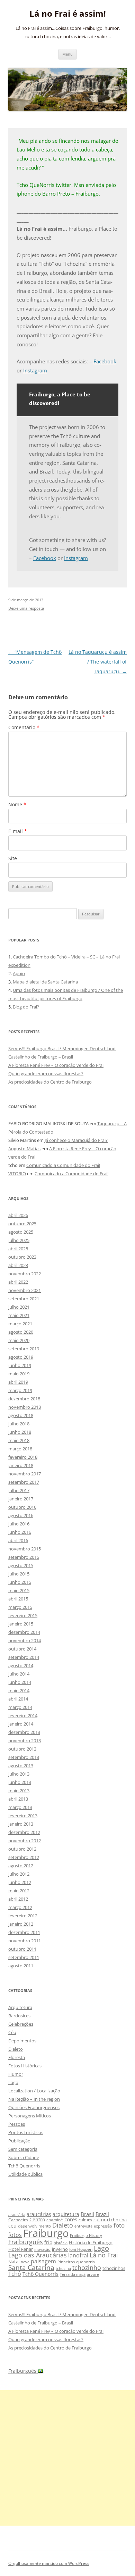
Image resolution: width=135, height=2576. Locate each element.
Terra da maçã (73, 2274)
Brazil (102, 2214)
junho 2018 (20, 1432)
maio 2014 (19, 1690)
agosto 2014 (21, 1665)
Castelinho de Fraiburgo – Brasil (41, 1057)
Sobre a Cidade (24, 2157)
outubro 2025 (22, 1224)
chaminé (55, 2220)
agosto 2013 (21, 1766)
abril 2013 (18, 1799)
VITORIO (17, 1174)
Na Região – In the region (34, 2099)
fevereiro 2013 (23, 1816)
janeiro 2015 (21, 1624)
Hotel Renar (21, 2249)
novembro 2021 (25, 1290)
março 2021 (20, 1324)
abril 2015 (18, 1599)
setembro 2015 (24, 1557)
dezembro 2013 (24, 1732)
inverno (60, 2249)
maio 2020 (19, 1340)
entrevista (83, 2226)
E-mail (18, 831)
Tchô (15, 2274)
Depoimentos (22, 2041)
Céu (12, 2032)
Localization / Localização (34, 2091)
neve (25, 2262)
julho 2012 (19, 1874)
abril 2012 (18, 1899)
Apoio (19, 973)
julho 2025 (19, 1240)
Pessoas (17, 2124)
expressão (103, 2226)
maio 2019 (19, 1374)
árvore (93, 2274)
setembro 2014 (24, 1657)
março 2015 (20, 1607)
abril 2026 (18, 1215)
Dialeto (16, 2049)
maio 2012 (19, 1891)
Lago (13, 2082)
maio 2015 (19, 1590)
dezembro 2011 (24, 1932)
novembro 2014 (25, 1640)
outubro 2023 (22, 1257)
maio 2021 (19, 1315)
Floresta (17, 2057)
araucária (17, 2215)
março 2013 (20, 1807)
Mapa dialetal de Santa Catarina (45, 982)
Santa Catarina (31, 2267)
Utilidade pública (25, 2174)
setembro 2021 (24, 1299)
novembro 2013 (25, 1740)
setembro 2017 (24, 1482)
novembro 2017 (25, 1474)
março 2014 (20, 1707)
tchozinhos (114, 2268)
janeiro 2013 (21, 1824)
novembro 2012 (25, 1841)
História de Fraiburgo (91, 2242)
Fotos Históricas (25, 2066)
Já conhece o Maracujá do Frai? (76, 1140)
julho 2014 (19, 1674)
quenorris (85, 2262)
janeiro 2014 (21, 1724)
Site (13, 858)
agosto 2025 (21, 1232)
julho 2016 (19, 1524)
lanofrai (78, 2255)
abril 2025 (18, 1249)
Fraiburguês (26, 2242)
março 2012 (20, 1907)
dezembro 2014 (24, 1632)
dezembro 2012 (24, 1832)
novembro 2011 (25, 1941)
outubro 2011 (22, 1949)
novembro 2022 (25, 1274)
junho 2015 (20, 1582)
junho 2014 (20, 1682)
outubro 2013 (22, 1749)
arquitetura (66, 2214)
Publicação (19, 2141)
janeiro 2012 (21, 1924)
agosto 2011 (21, 1966)
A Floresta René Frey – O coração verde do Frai (56, 1065)
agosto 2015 (21, 1565)
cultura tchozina (110, 2220)
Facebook (105, 361)
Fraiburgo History (86, 2235)
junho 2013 (20, 1782)
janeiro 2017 (21, 1499)
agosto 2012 (21, 1866)
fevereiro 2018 (23, 1457)
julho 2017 (19, 1490)
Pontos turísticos (26, 2132)
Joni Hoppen (81, 2249)
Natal (14, 2262)
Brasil (87, 2214)
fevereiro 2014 (23, 1715)
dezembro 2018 (24, 1399)
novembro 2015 (25, 1549)
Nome (17, 804)
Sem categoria (23, 2149)
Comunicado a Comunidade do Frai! (63, 1165)
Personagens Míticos (30, 2116)
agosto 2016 (21, 1515)
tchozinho (87, 2268)
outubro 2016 (22, 1507)
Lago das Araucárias (38, 2255)
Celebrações (21, 2024)
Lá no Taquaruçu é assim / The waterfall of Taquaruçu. (98, 662)
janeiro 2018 (21, 1465)
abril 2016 (18, 1540)
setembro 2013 (24, 1757)
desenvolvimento (34, 2226)
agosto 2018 (21, 1415)
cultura (85, 2220)
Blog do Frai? (26, 1007)
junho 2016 (20, 1532)
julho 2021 (19, 1307)
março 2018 (20, 1449)
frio (48, 2242)
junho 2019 (20, 1365)
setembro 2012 (24, 1857)
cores (71, 2219)
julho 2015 (19, 1574)
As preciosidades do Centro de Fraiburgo (50, 1082)
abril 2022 (18, 1282)
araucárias (39, 2214)
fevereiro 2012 (23, 1916)
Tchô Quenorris (24, 2166)
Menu (67, 54)
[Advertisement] (67, 2458)
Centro (37, 2219)
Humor (16, 2074)
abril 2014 (18, 1699)
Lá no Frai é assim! (68, 14)
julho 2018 (19, 1424)
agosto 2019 (21, 1357)
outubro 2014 (22, 1649)
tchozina (63, 2268)
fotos (15, 2235)
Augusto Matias (24, 1149)
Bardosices (19, 2016)
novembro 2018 (25, 1407)
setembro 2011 (24, 1957)
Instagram (35, 370)
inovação (42, 2249)
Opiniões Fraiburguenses (34, 2107)
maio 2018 (19, 1440)
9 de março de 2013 (26, 600)
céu (12, 2226)
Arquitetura (20, 2007)
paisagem (43, 2261)
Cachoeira (18, 2220)
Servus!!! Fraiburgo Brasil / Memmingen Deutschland (62, 1048)
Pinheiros (66, 2262)
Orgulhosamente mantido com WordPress (49, 2563)
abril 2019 (18, 1382)
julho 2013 (19, 1774)
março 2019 (20, 1390)
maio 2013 (19, 1791)
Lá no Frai (104, 2255)
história (61, 2243)
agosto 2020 (21, 1332)
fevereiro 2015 (23, 1615)
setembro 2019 (24, 1349)
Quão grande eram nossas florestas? (46, 1073)
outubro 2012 (22, 1849)
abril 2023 (18, 1265)
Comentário (24, 727)
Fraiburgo (46, 2233)
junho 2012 (20, 1882)
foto (119, 2225)
